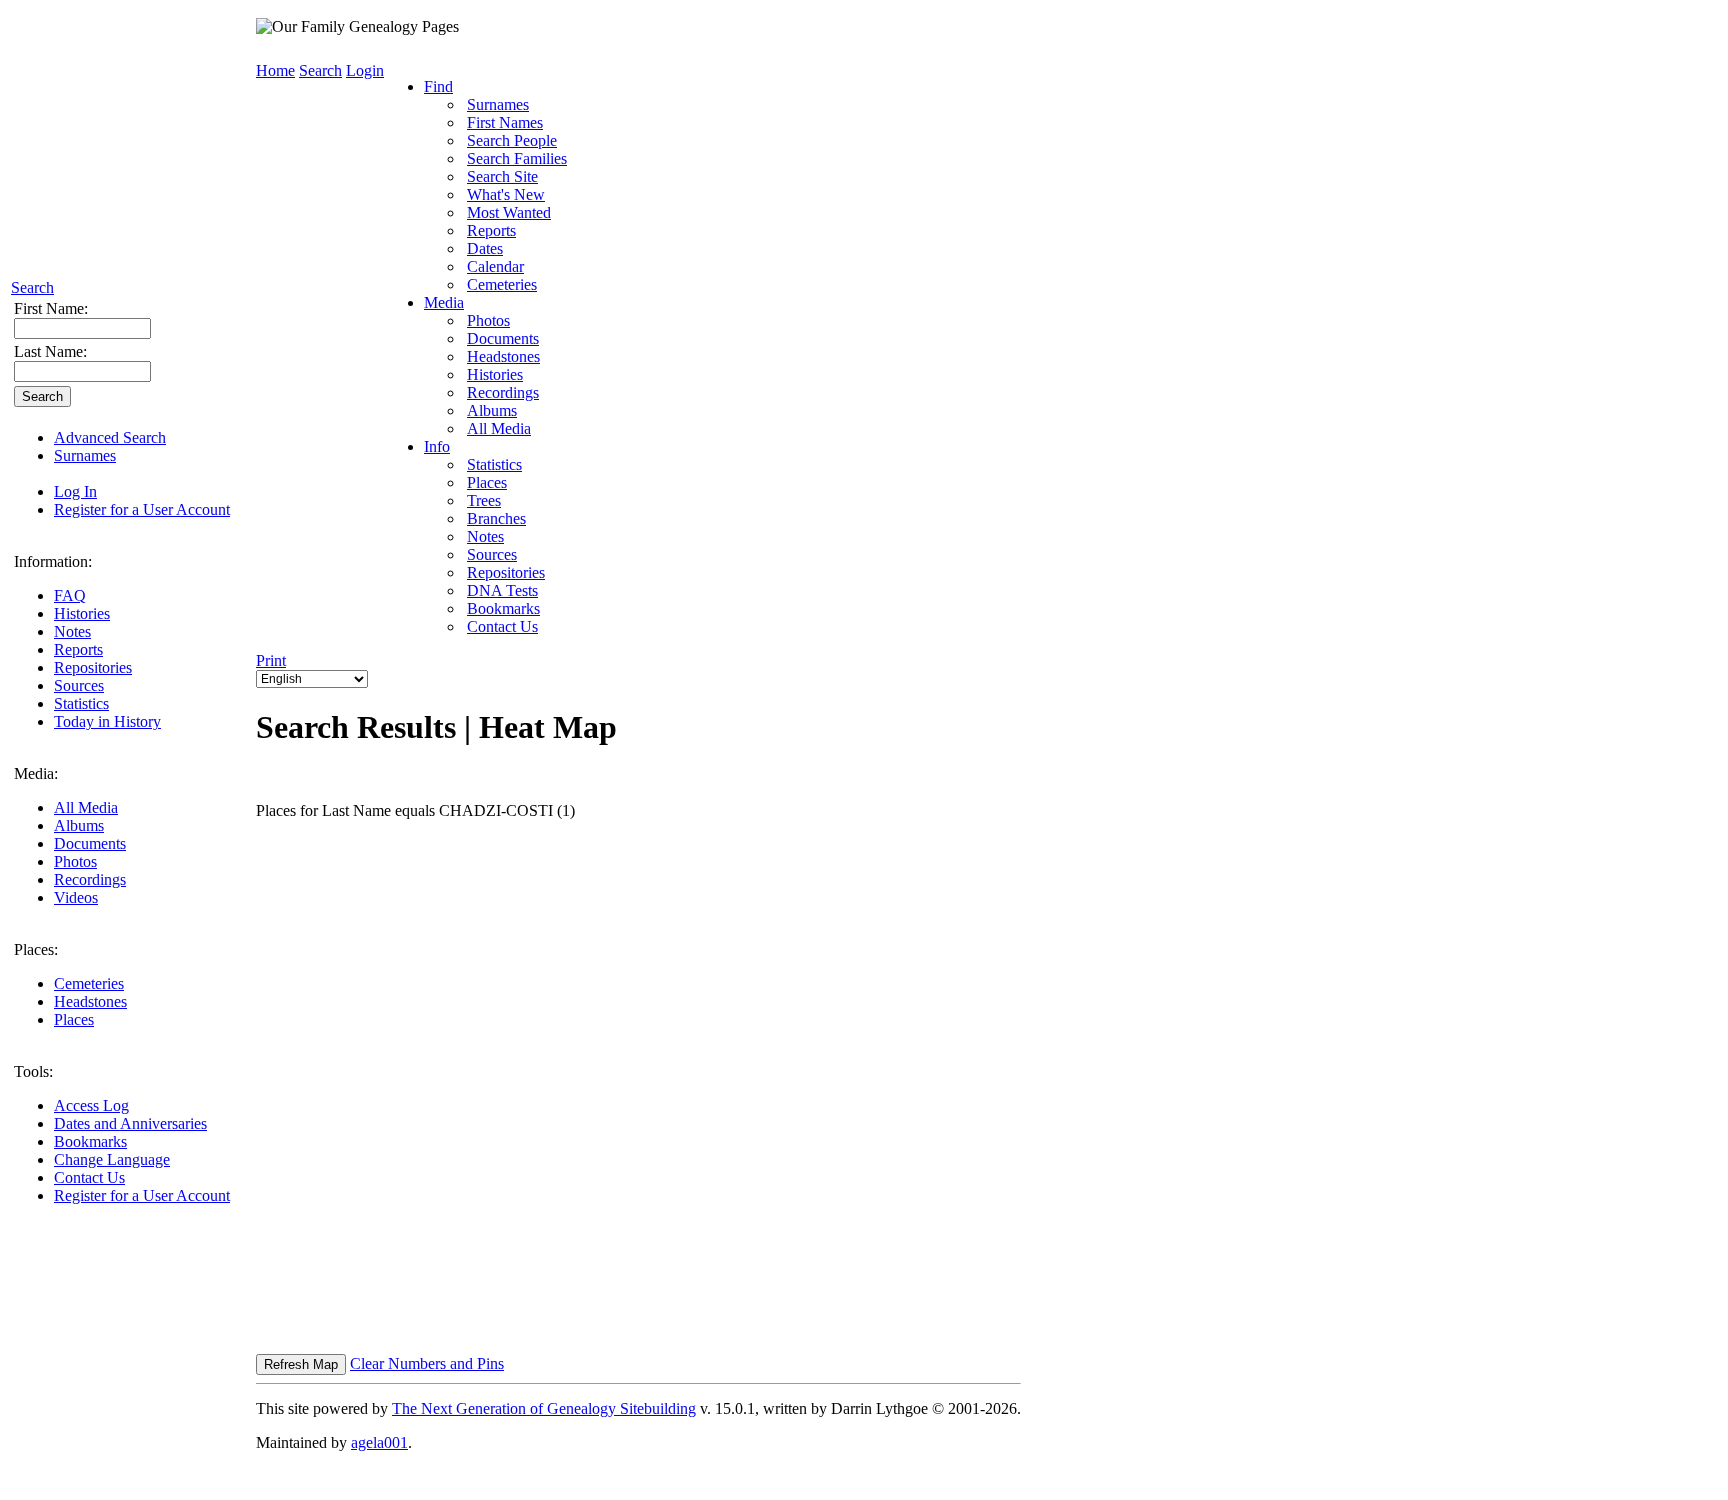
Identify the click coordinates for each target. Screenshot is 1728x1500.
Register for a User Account (142, 509)
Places (74, 1019)
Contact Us (89, 1177)
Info (437, 446)
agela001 (379, 1442)
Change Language (112, 1159)
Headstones (90, 1001)
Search (32, 287)
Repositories (93, 667)
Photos (75, 861)
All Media (86, 807)
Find (438, 86)
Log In (75, 491)
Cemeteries (89, 983)
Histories (82, 613)
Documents (90, 843)
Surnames (85, 455)
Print (271, 660)
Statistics (81, 703)
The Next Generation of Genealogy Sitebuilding (544, 1408)
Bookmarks (90, 1141)
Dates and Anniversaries (130, 1123)
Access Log (91, 1105)
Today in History (107, 721)
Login (365, 70)
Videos (76, 897)
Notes (72, 631)
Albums (79, 825)
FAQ (70, 595)
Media (444, 302)
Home (275, 70)
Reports (78, 649)
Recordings (90, 879)
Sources (79, 685)
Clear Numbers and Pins (427, 1363)
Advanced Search (110, 437)
